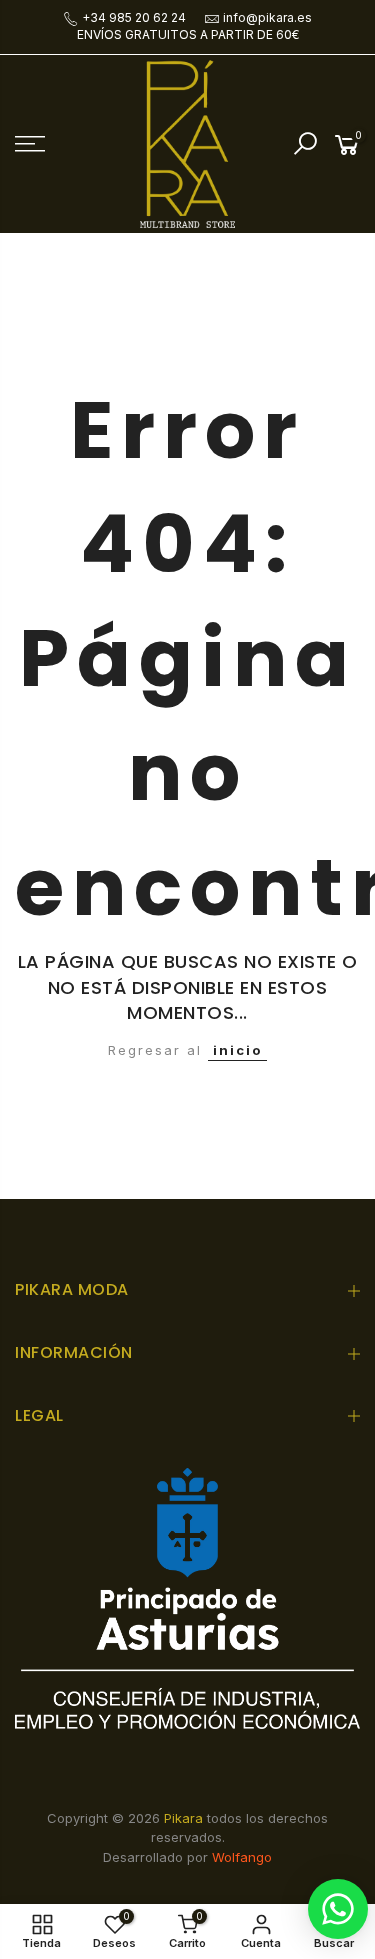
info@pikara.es (267, 17)
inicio (237, 1050)
